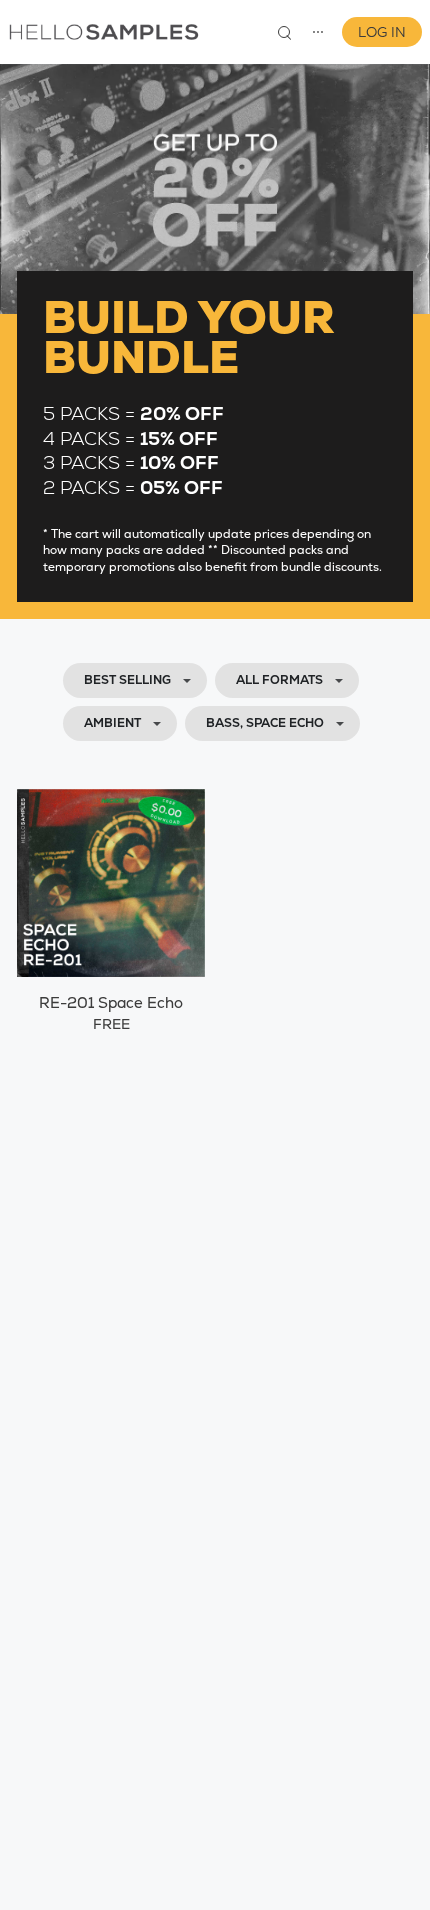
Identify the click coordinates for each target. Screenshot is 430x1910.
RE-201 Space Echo (111, 1002)
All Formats (279, 680)
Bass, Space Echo (265, 723)
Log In (382, 32)
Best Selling (127, 680)
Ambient (112, 723)
